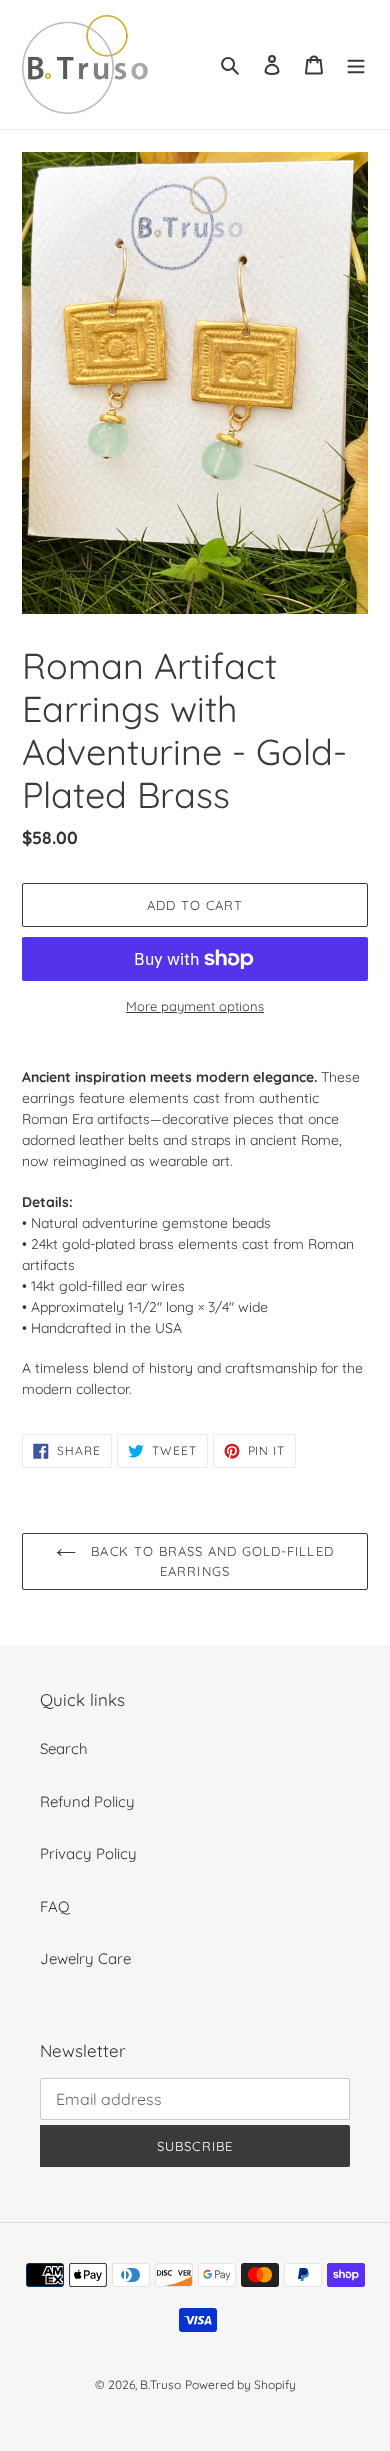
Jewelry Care (85, 1958)
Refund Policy (87, 1801)
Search (64, 1748)
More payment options (195, 1006)
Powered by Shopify (240, 2384)
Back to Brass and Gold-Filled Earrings (209, 1561)
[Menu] (356, 64)
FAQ (55, 1906)
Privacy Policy (88, 1853)
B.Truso (160, 2384)
